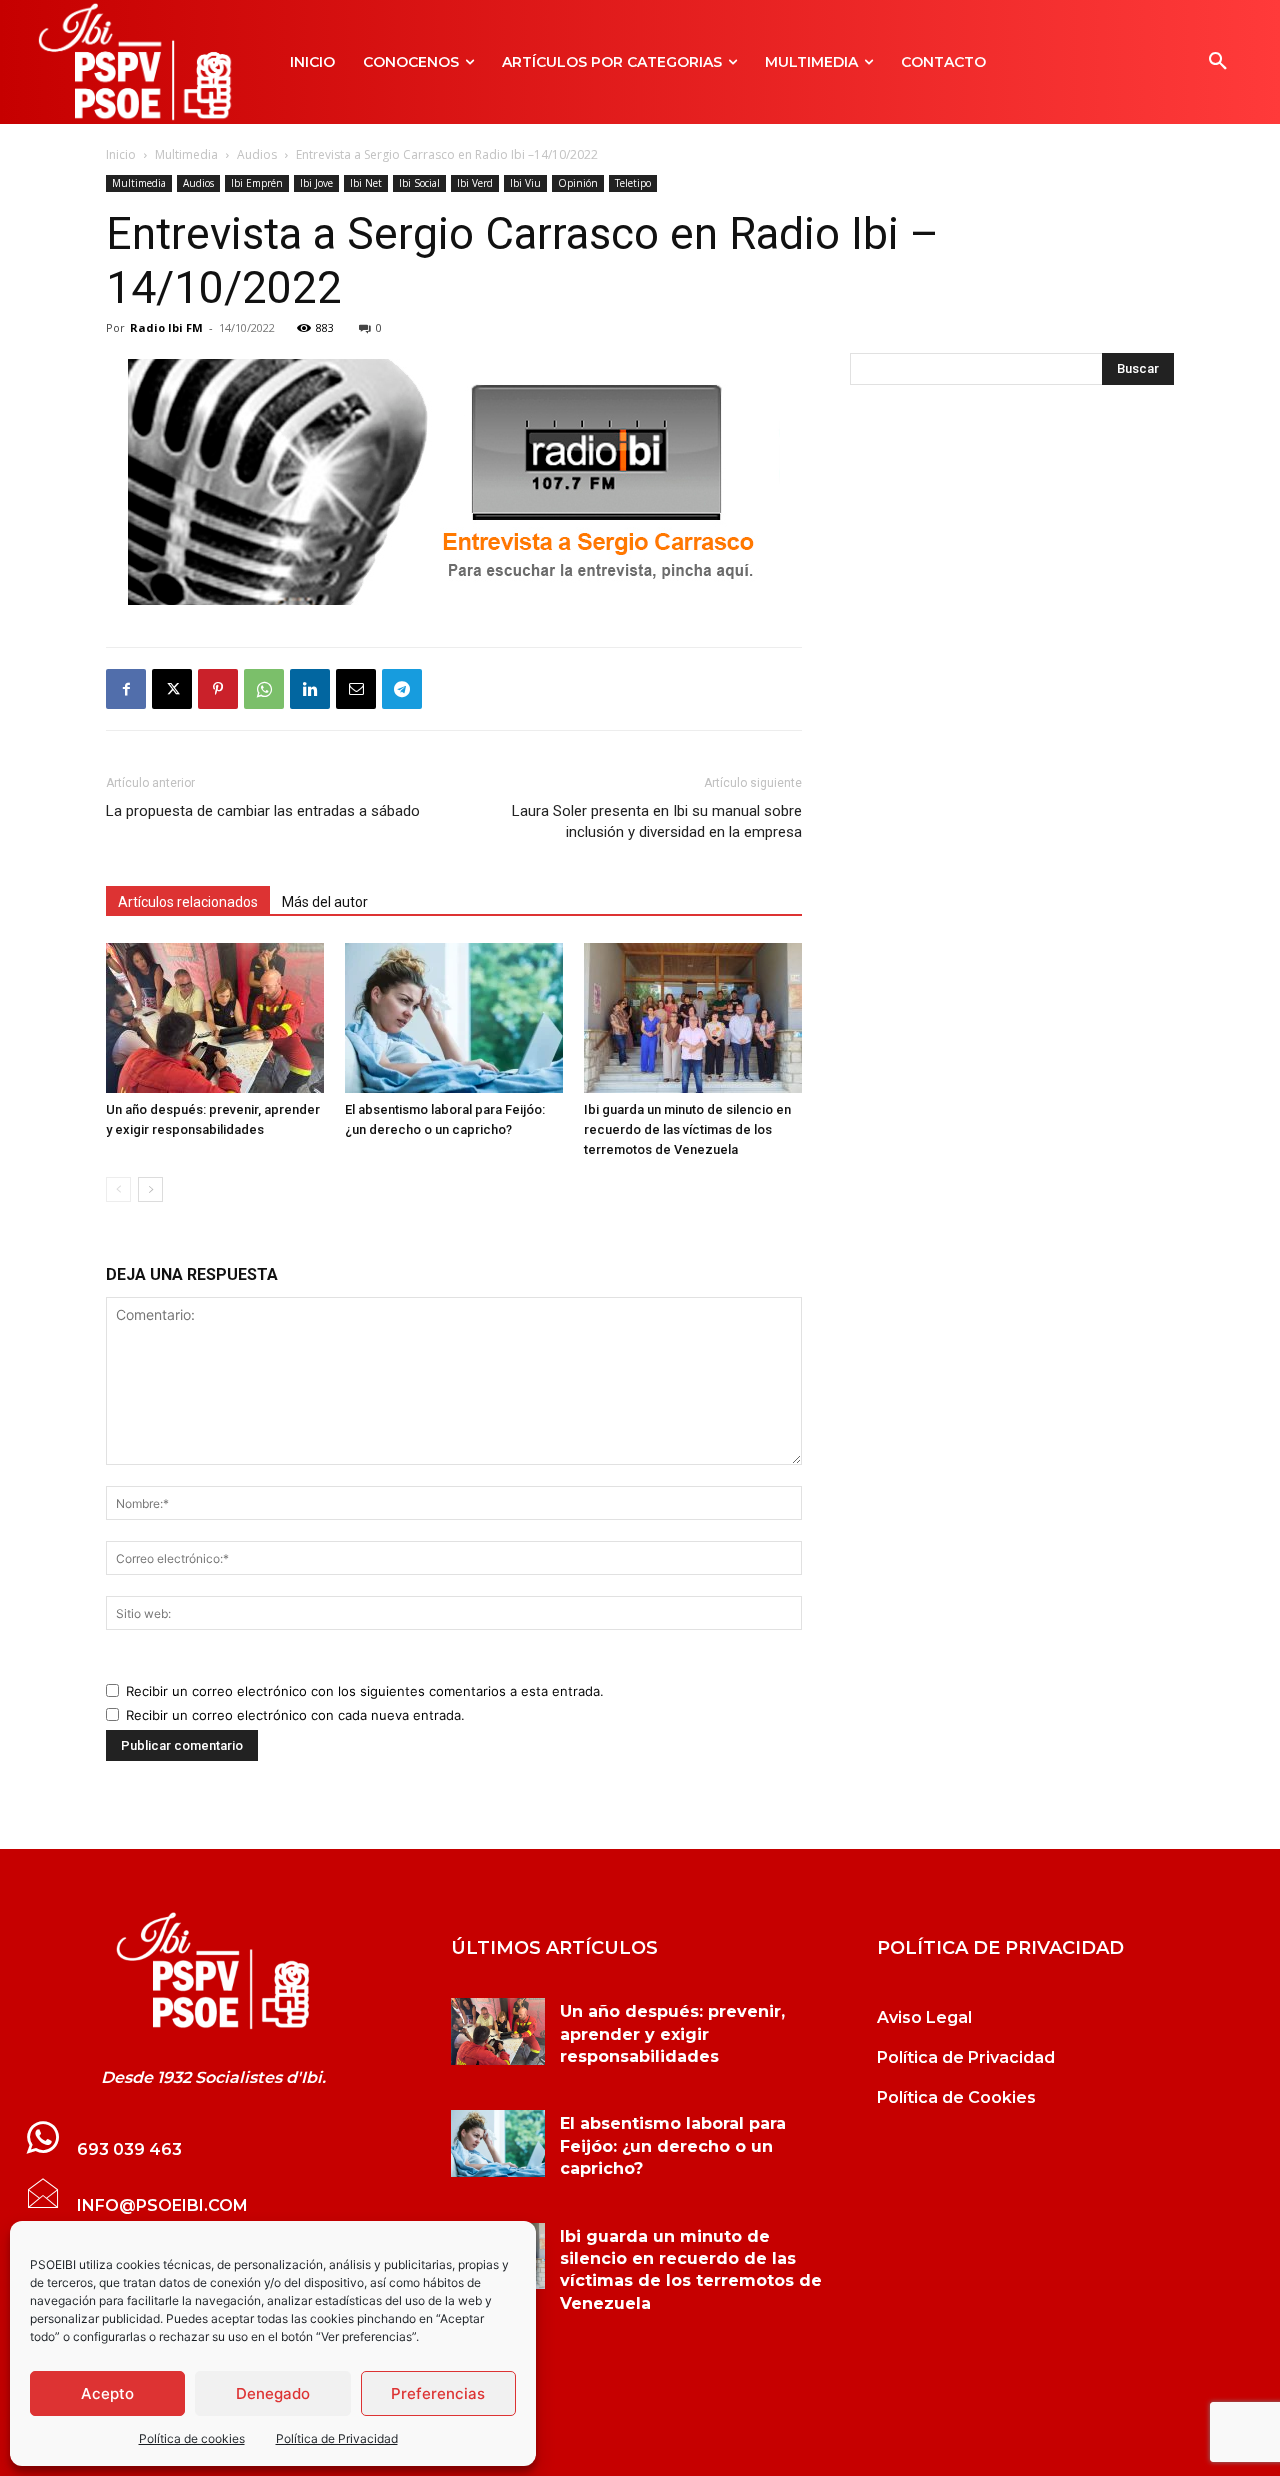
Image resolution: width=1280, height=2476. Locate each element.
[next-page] (150, 1189)
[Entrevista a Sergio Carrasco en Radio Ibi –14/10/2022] (213, 1971)
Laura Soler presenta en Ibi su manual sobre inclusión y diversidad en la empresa (657, 821)
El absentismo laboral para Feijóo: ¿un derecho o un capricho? (673, 2146)
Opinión (578, 183)
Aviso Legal (924, 2017)
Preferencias (438, 2393)
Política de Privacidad (337, 2438)
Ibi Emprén (257, 183)
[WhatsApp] (264, 689)
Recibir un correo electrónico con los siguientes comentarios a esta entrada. (365, 1691)
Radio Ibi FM (166, 327)
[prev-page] (118, 1189)
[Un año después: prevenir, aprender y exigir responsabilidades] (215, 1018)
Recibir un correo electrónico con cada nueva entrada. (295, 1715)
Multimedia (186, 154)
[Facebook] (126, 689)
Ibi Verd (475, 183)
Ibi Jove (316, 183)
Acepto (107, 2393)
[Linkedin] (310, 689)
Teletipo (633, 183)
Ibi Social (419, 183)
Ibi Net (366, 183)
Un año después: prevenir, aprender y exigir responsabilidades (672, 2034)
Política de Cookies (956, 2097)
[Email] (356, 689)
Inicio (121, 154)
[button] (1218, 62)
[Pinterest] (218, 689)
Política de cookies (192, 2438)
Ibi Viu (525, 183)
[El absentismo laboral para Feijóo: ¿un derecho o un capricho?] (454, 1018)
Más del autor (325, 902)
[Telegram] (402, 689)
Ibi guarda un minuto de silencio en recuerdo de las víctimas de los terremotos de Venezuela (687, 1129)
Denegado (273, 2393)
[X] (172, 689)
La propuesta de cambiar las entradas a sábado (263, 811)
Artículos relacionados (188, 902)
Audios (257, 154)
